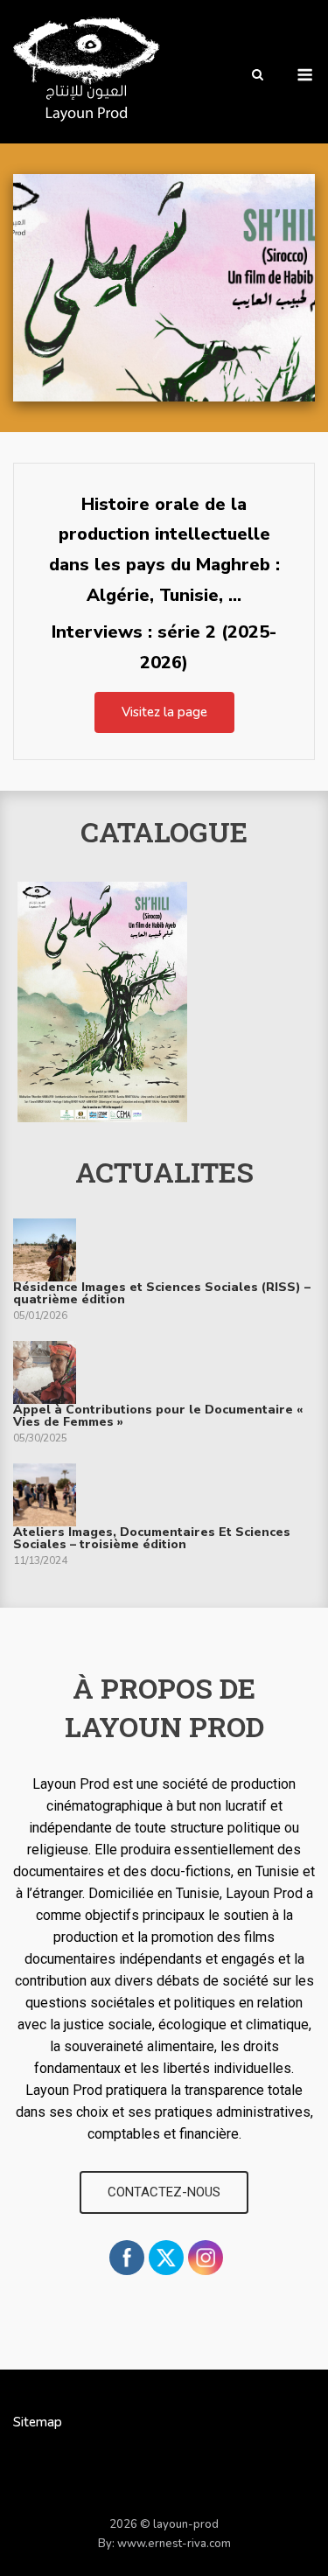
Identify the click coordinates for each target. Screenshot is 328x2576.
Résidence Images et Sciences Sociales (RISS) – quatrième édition (162, 1293)
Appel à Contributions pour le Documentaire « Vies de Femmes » (158, 1416)
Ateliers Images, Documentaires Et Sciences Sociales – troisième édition (152, 1538)
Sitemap (38, 2422)
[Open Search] (258, 77)
